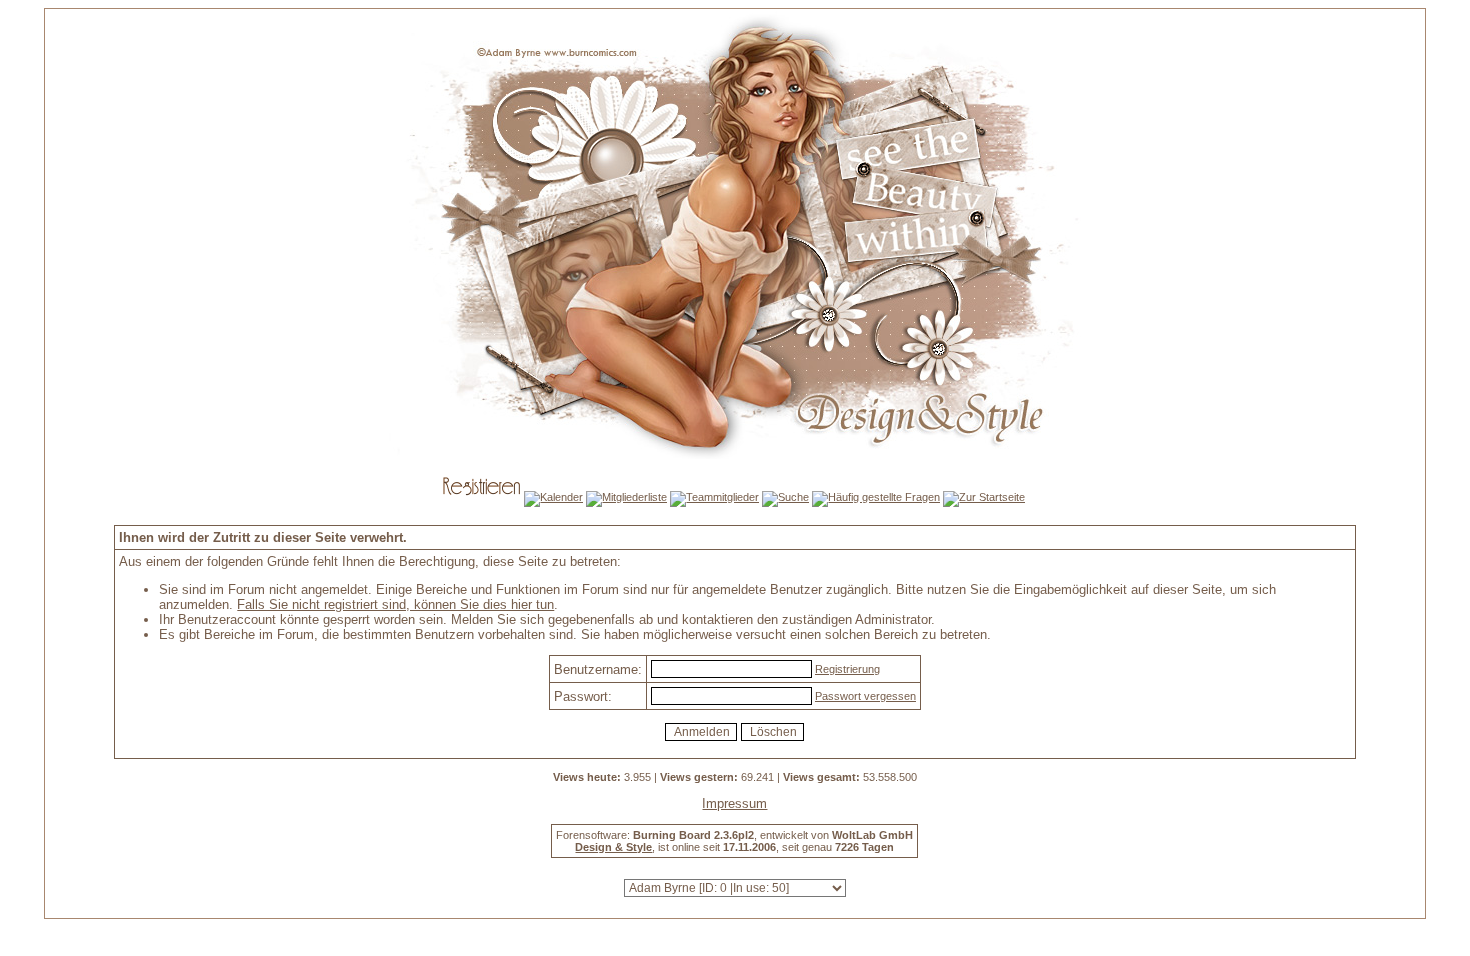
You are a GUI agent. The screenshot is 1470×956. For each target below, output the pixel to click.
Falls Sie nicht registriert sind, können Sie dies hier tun (395, 604)
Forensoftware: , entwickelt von (734, 835)
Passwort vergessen (865, 696)
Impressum (734, 803)
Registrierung (847, 669)
